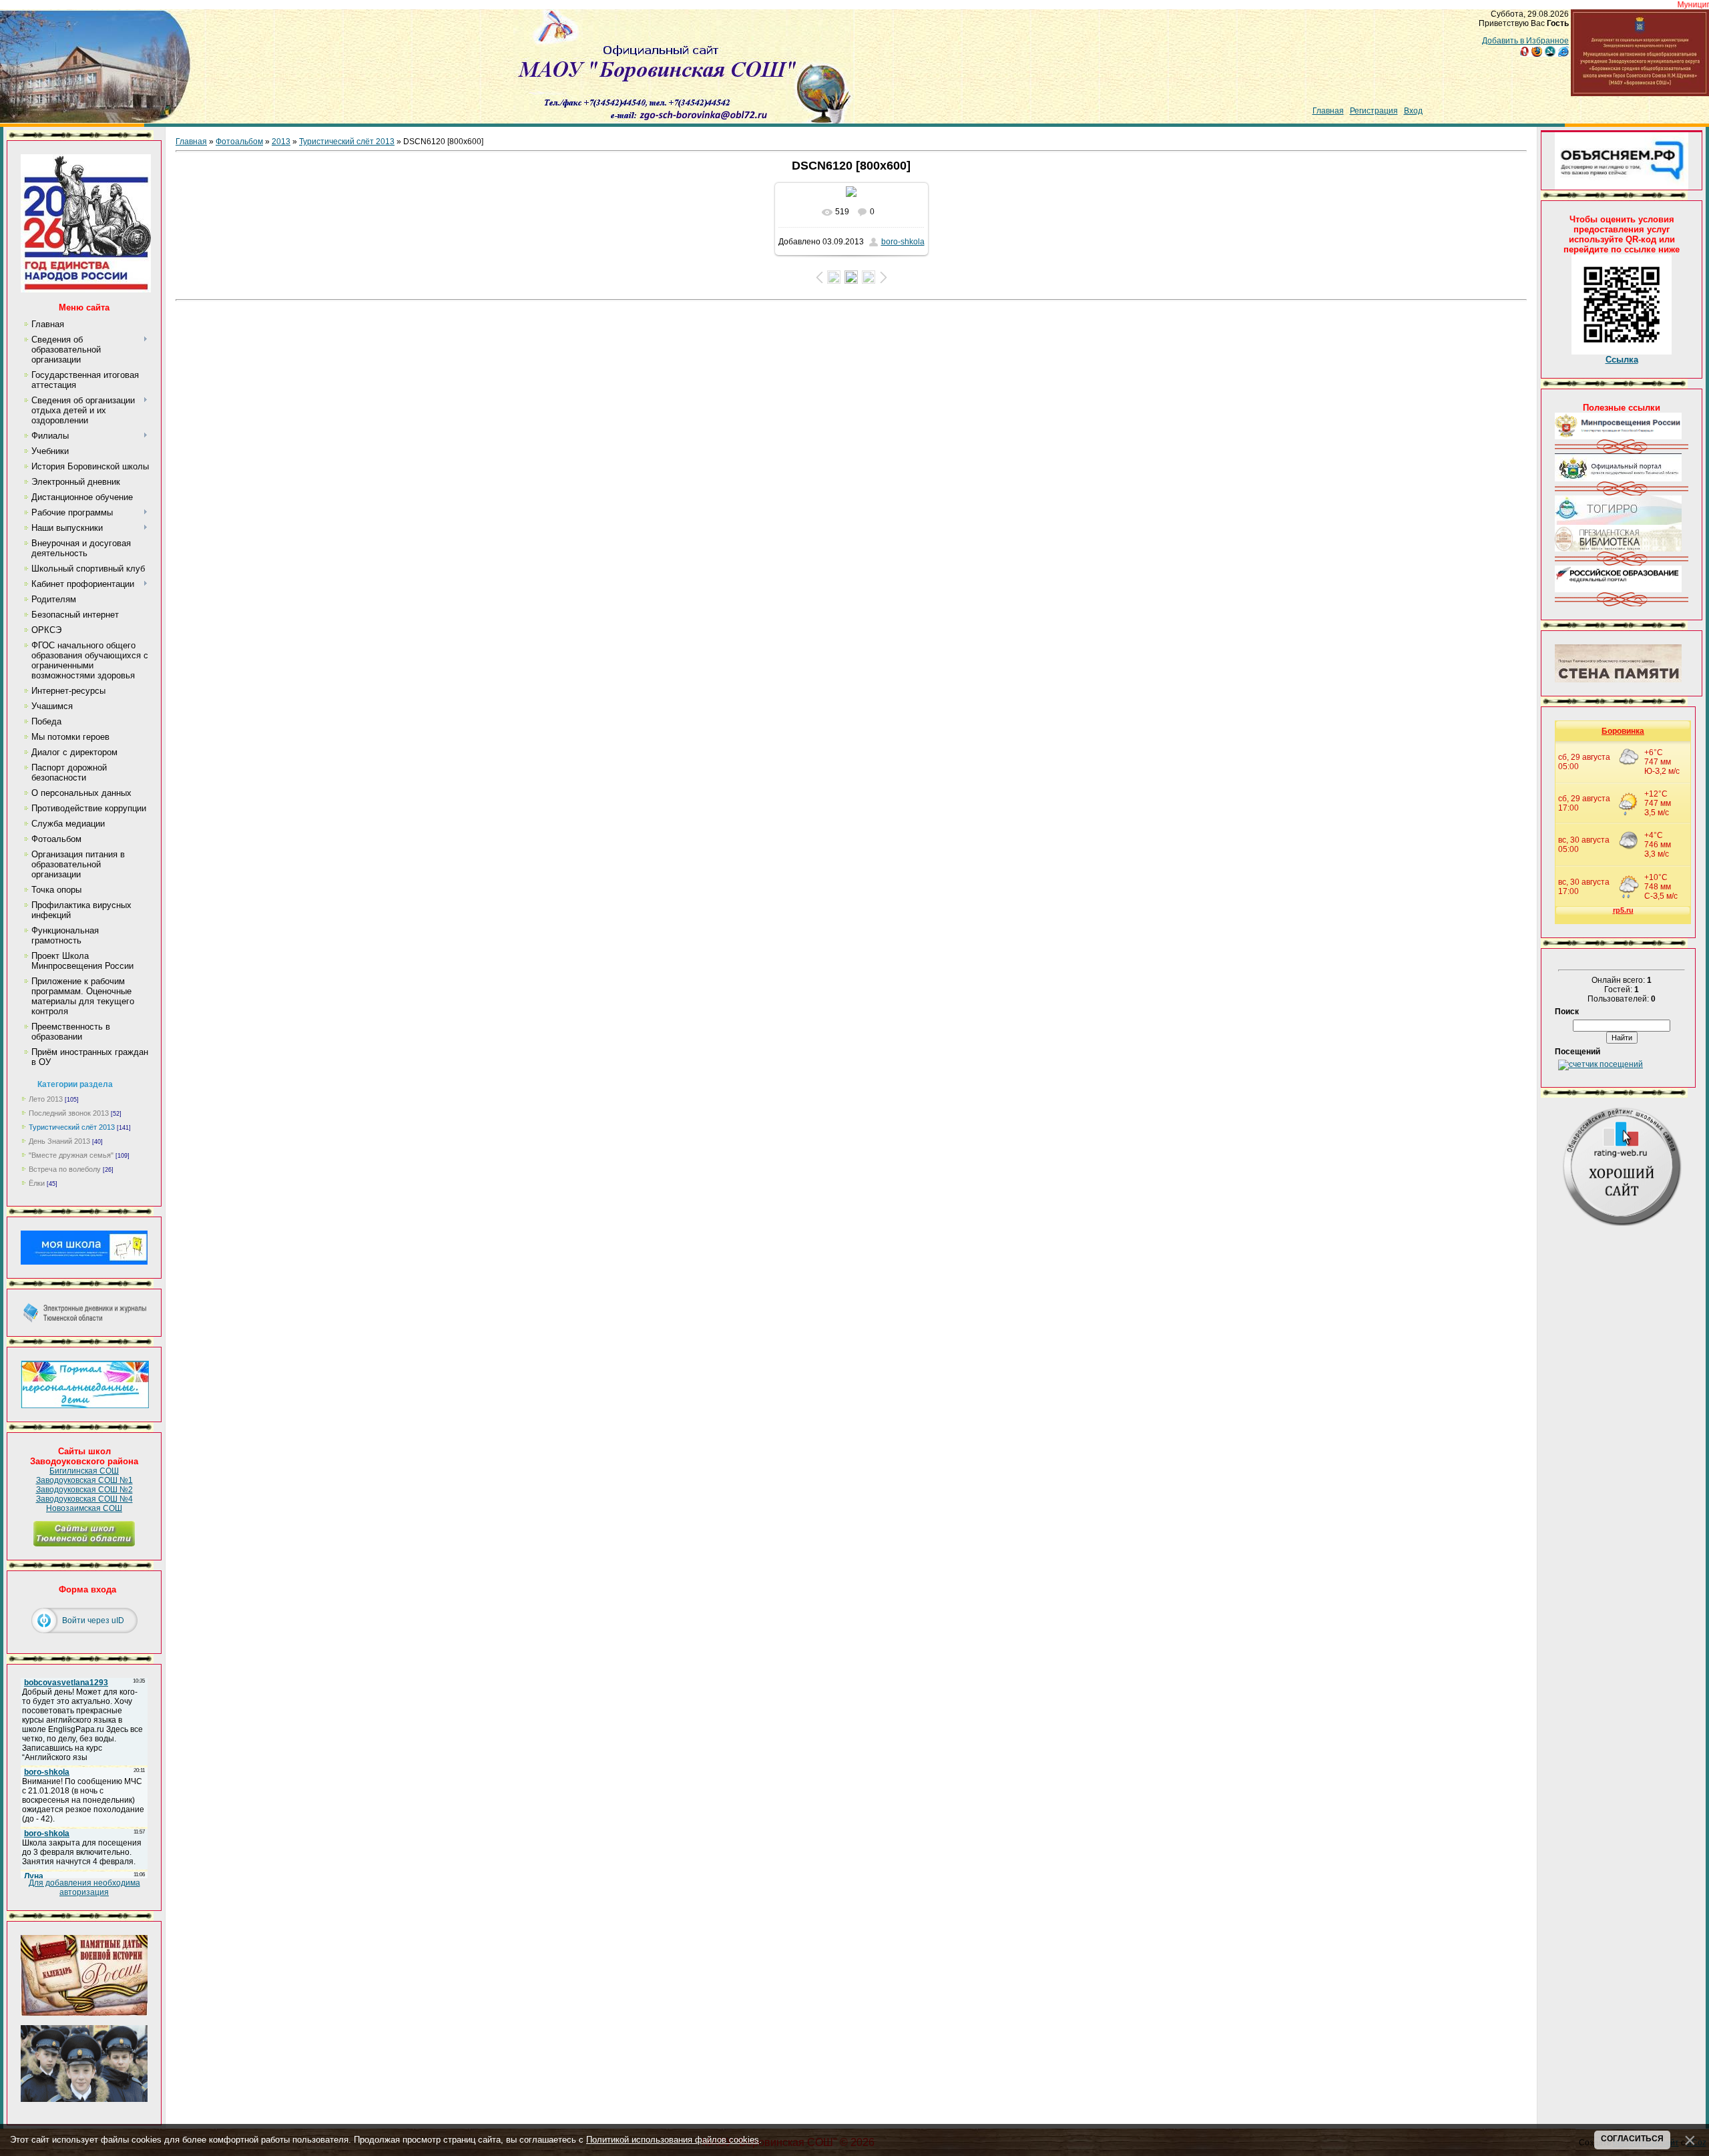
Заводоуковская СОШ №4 (84, 1499)
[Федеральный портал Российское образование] (1618, 590)
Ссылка (1622, 360)
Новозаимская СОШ (84, 1508)
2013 (281, 142)
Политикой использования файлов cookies (673, 2140)
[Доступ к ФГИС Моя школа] (84, 1262)
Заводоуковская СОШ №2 (84, 1490)
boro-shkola (903, 242)
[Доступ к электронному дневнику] (84, 1320)
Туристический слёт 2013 (72, 1127)
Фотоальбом (239, 142)
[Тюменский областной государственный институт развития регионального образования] (1618, 522)
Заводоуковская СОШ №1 (84, 1480)
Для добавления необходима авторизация (84, 1888)
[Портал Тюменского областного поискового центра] (1618, 680)
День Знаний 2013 (59, 1141)
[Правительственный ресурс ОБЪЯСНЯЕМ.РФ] (1622, 187)
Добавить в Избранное (1525, 41)
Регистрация (1374, 111)
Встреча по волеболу (65, 1169)
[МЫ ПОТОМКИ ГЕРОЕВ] (84, 2099)
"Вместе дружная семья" (71, 1155)
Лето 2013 (46, 1099)
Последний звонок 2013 (69, 1113)
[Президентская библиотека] (1618, 549)
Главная (1328, 111)
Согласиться (1632, 2139)
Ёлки (37, 1183)
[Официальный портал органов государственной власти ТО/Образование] (1618, 479)
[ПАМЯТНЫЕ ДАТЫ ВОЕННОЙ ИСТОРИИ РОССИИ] (84, 2013)
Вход (1413, 111)
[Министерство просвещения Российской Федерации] (1618, 437)
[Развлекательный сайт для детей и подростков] (85, 1406)
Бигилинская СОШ (84, 1471)
